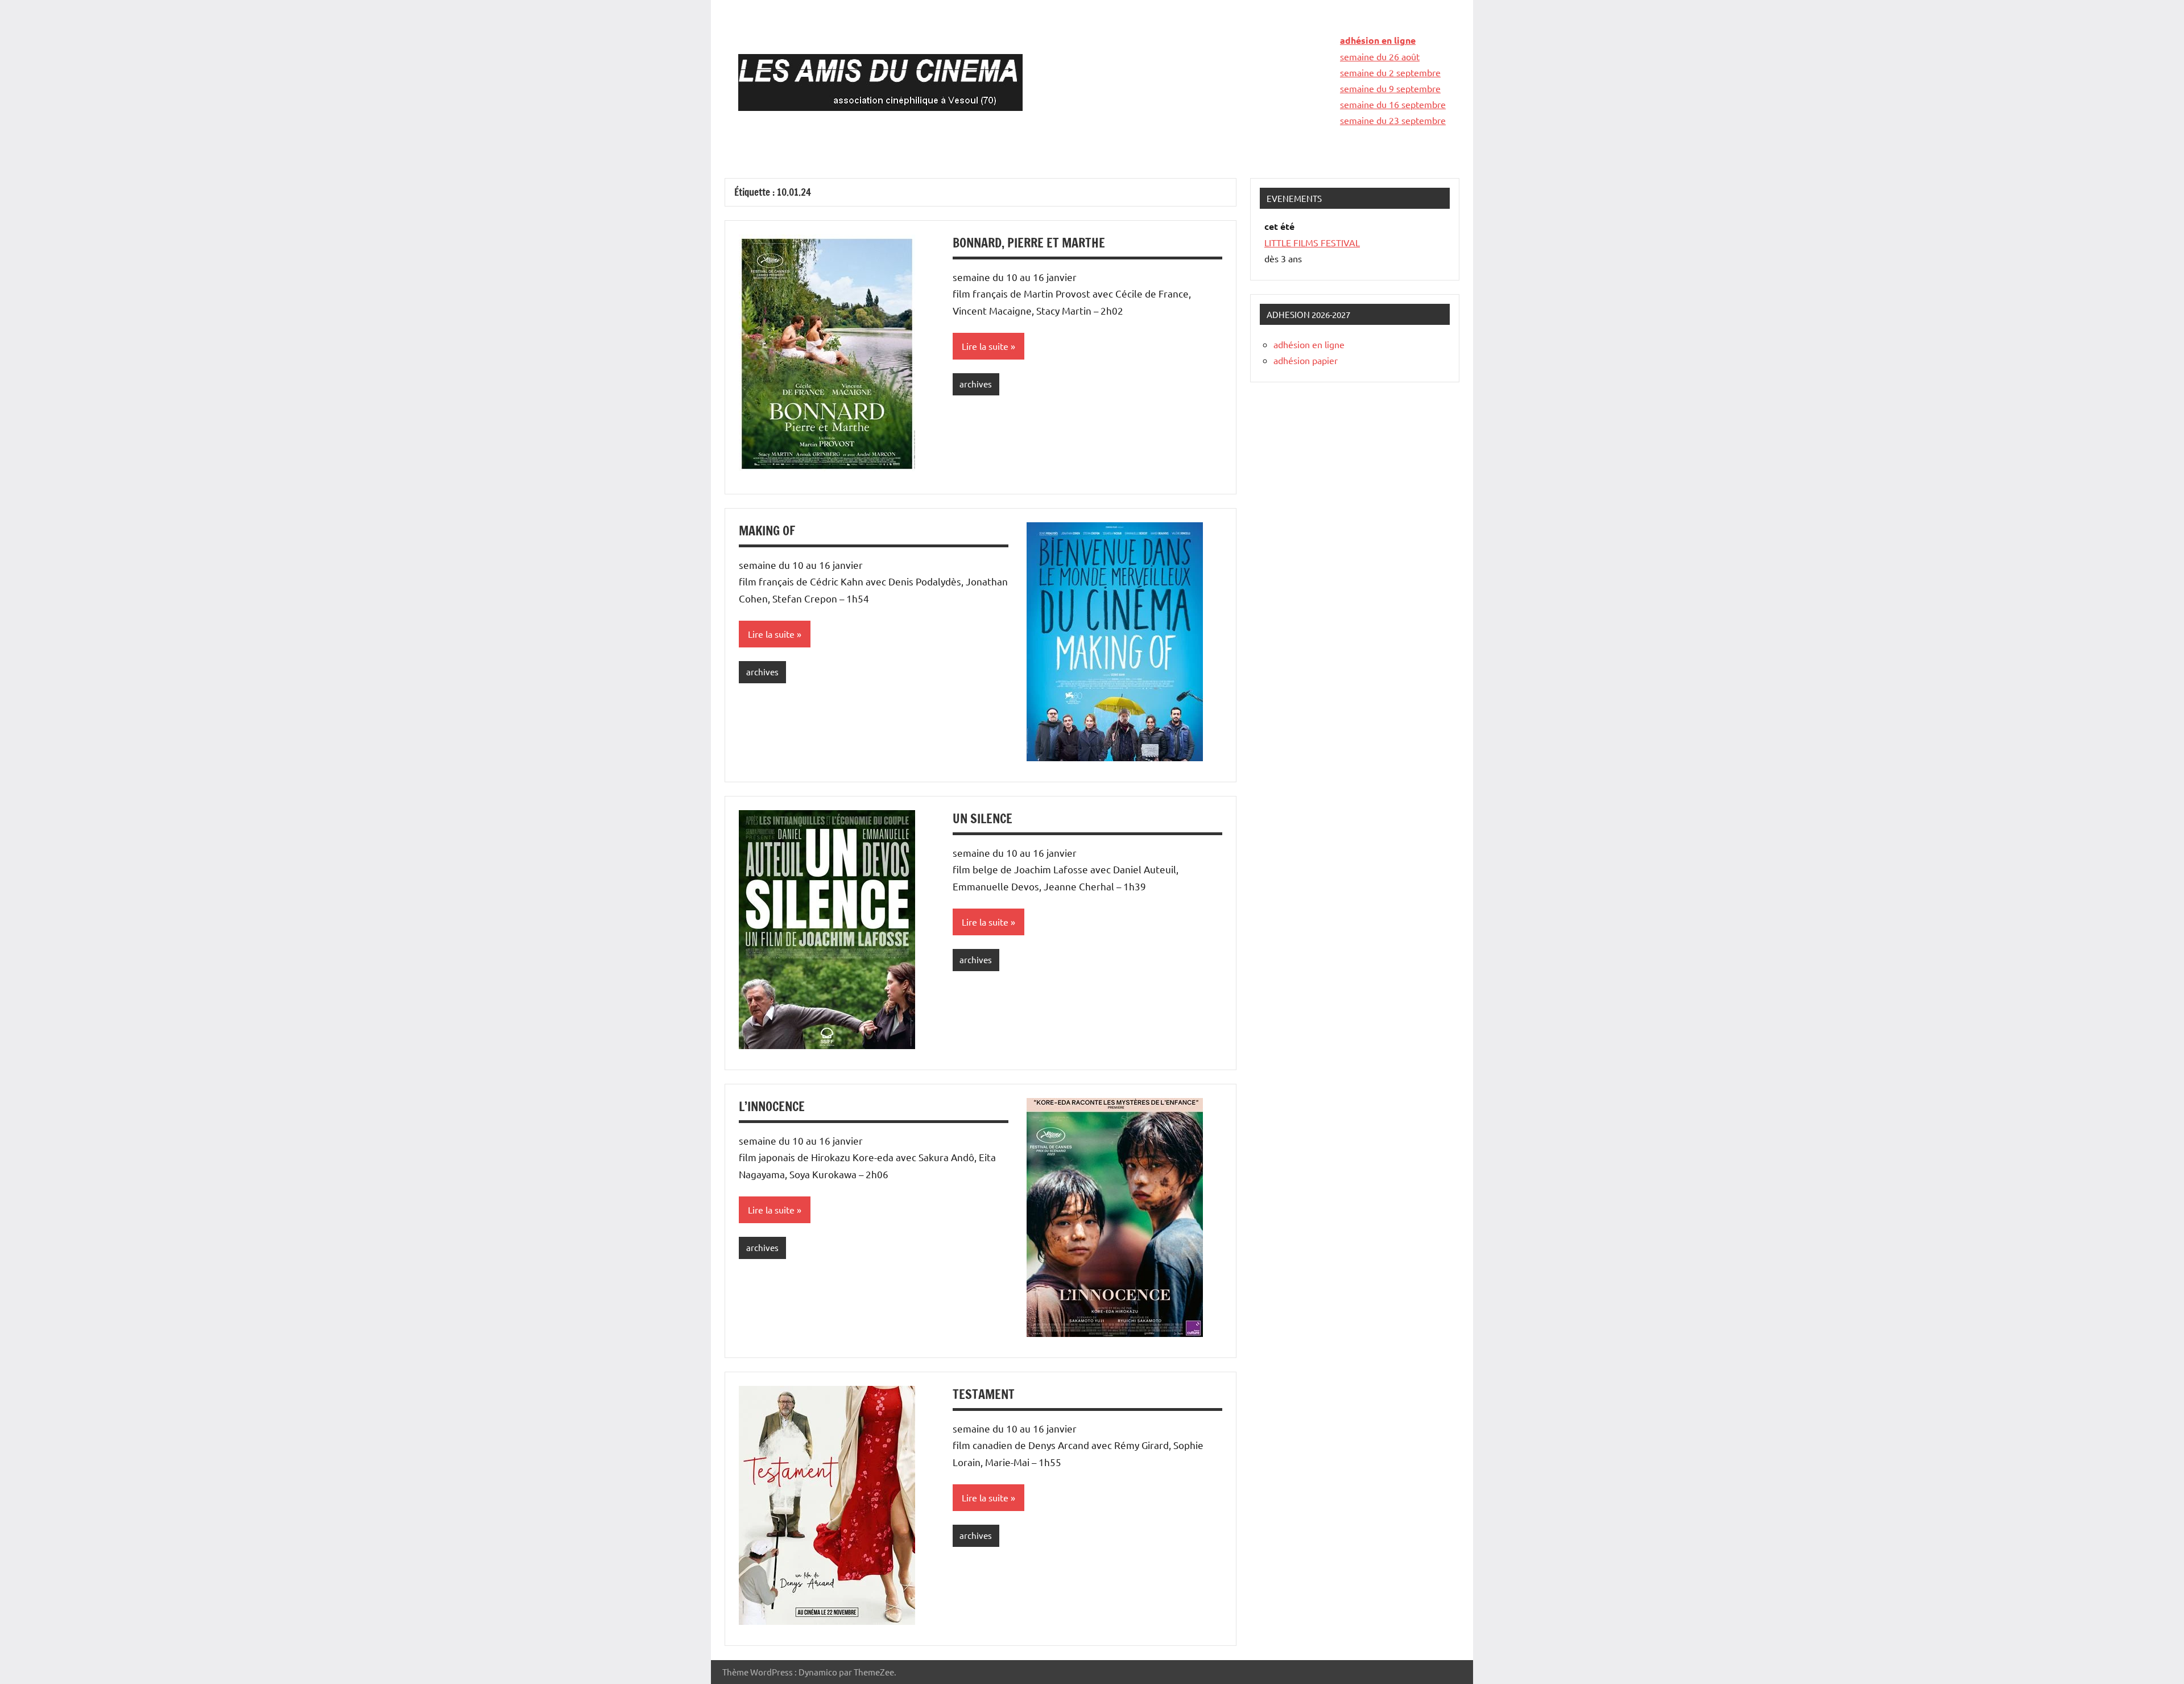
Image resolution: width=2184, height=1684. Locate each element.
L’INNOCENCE (772, 1106)
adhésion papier (1306, 360)
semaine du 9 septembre (1390, 88)
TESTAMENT (984, 1394)
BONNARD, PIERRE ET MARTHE (1029, 243)
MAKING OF (767, 531)
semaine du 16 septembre (1393, 104)
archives (976, 384)
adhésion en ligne (1378, 40)
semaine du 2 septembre (1390, 72)
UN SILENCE (983, 818)
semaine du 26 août (1380, 56)
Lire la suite (985, 346)
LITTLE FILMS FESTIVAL (1312, 242)
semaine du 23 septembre (1393, 120)
